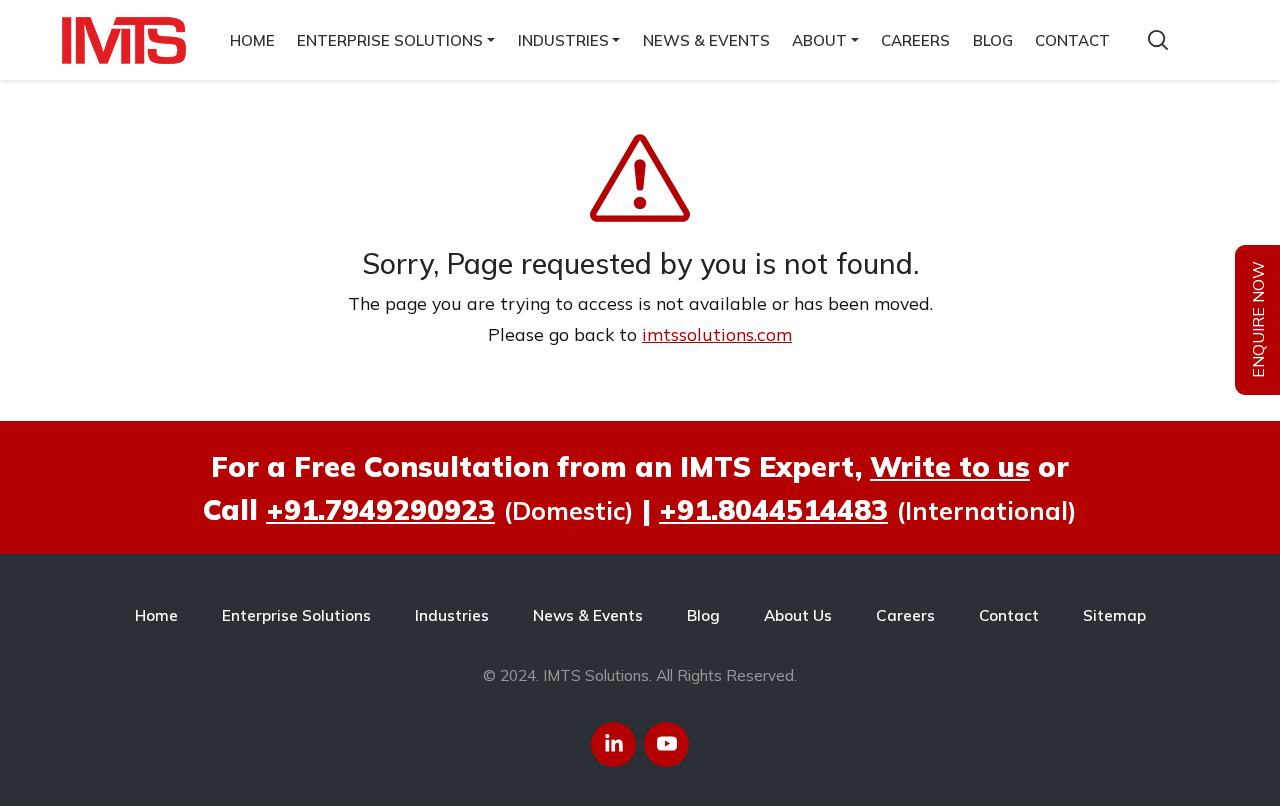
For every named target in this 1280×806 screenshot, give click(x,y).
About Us (798, 615)
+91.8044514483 (773, 509)
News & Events (706, 40)
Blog (993, 40)
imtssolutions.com (717, 334)
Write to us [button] (950, 466)
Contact (1072, 40)
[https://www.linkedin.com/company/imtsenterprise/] (613, 744)
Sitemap (1114, 615)
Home (252, 40)
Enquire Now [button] (1258, 320)
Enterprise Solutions (390, 40)
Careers (915, 40)
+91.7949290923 (380, 509)
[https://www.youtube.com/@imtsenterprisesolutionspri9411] (666, 744)
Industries (563, 40)
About (819, 40)
